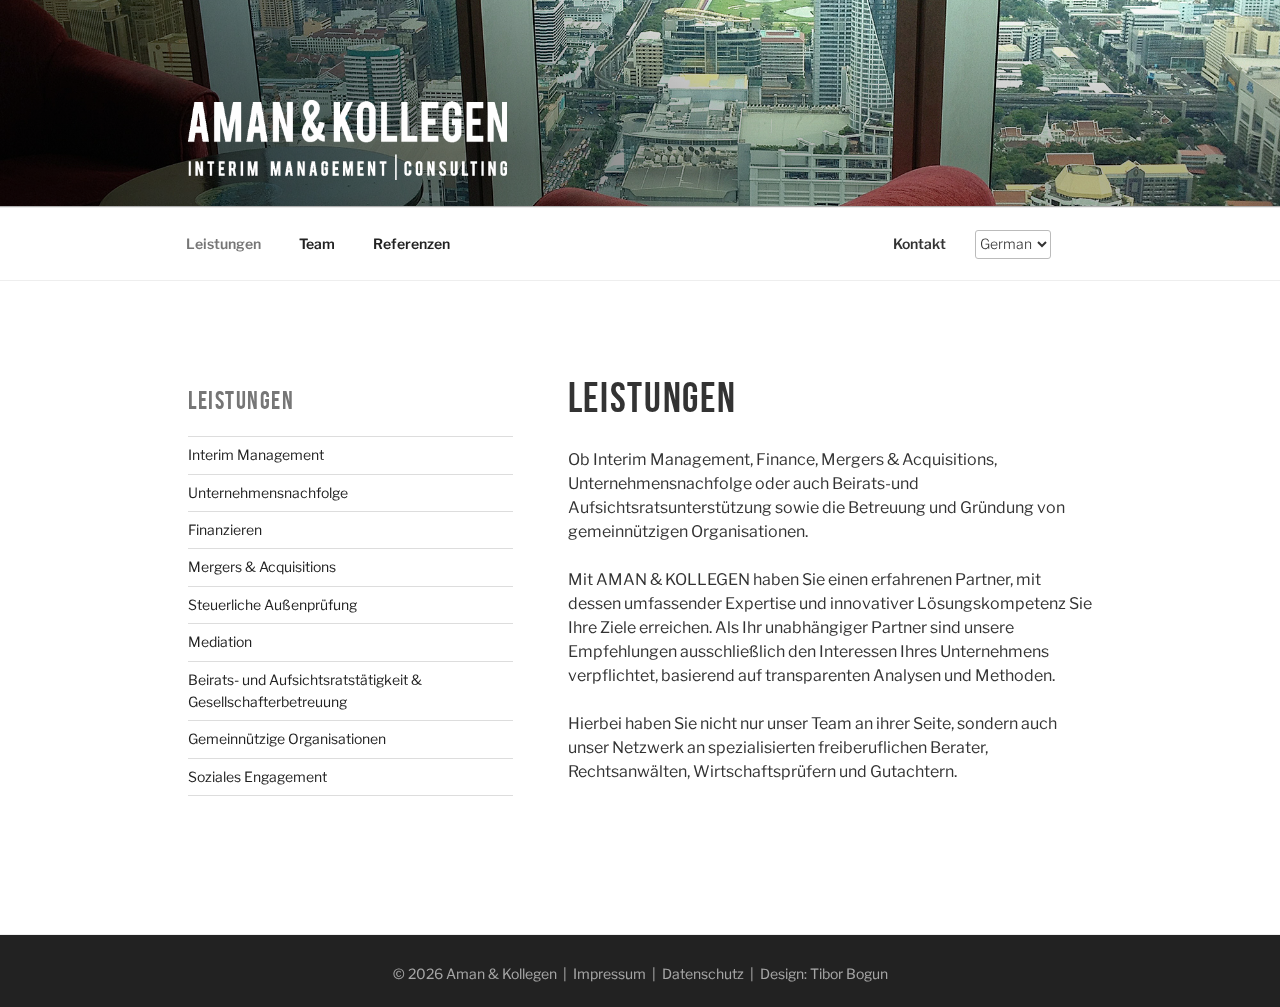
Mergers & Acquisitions (262, 566)
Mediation (220, 641)
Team (317, 243)
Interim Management (256, 454)
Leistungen (223, 243)
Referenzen (411, 243)
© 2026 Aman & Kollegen (475, 973)
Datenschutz (703, 973)
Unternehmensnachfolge (268, 492)
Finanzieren (225, 529)
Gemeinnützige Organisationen (287, 738)
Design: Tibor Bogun (824, 973)
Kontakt (919, 243)
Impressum (609, 973)
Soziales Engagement (257, 776)
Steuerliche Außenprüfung (272, 604)
